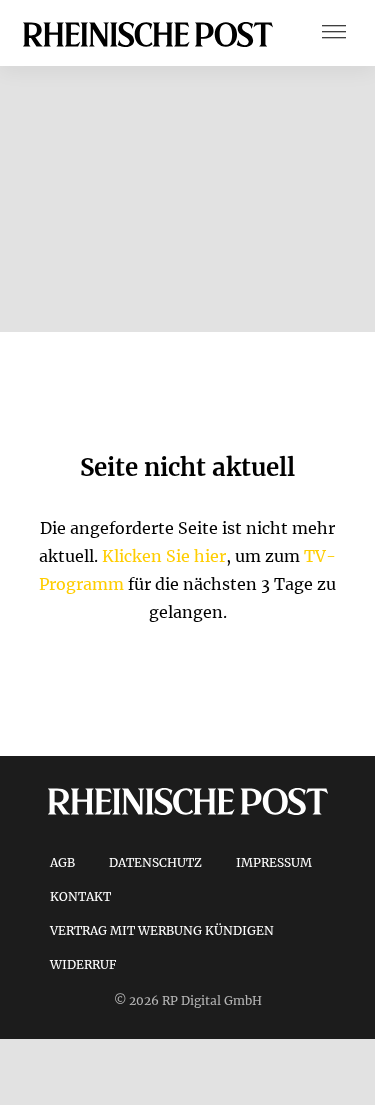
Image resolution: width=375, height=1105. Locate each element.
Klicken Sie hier (164, 556)
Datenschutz (155, 862)
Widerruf (83, 964)
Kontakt (80, 896)
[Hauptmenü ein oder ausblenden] (334, 33)
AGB (62, 862)
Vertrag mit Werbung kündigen (162, 930)
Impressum (274, 862)
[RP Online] (148, 33)
